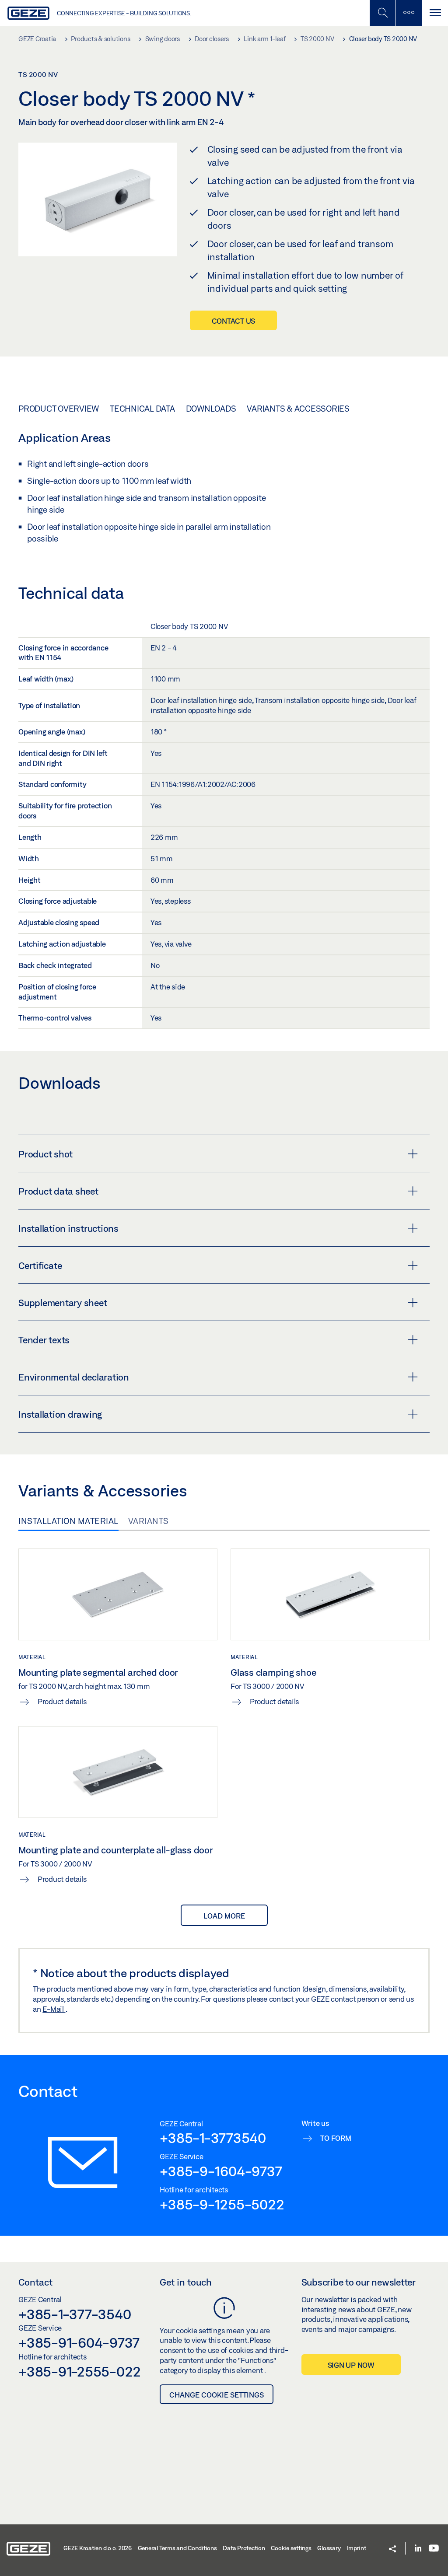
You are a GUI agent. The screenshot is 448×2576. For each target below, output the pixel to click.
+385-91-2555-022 (80, 2371)
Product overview (59, 409)
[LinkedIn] (418, 2549)
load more (224, 1916)
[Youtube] (434, 2549)
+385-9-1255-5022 (222, 2204)
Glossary (329, 2548)
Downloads (211, 409)
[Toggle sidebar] (409, 13)
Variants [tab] (149, 1521)
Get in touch (186, 2282)
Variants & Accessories (298, 409)
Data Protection (244, 2548)
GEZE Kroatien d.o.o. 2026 (98, 2548)
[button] (392, 2550)
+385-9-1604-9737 (221, 2171)
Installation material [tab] (68, 1521)
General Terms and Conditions (177, 2548)
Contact (35, 2282)
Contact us (234, 321)
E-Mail (54, 2009)
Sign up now (351, 2365)
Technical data (142, 409)
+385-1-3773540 (213, 2138)
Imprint (356, 2548)
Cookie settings (291, 2548)
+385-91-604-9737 (79, 2342)
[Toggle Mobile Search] (382, 13)
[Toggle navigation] (435, 13)
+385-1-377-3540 (75, 2314)
